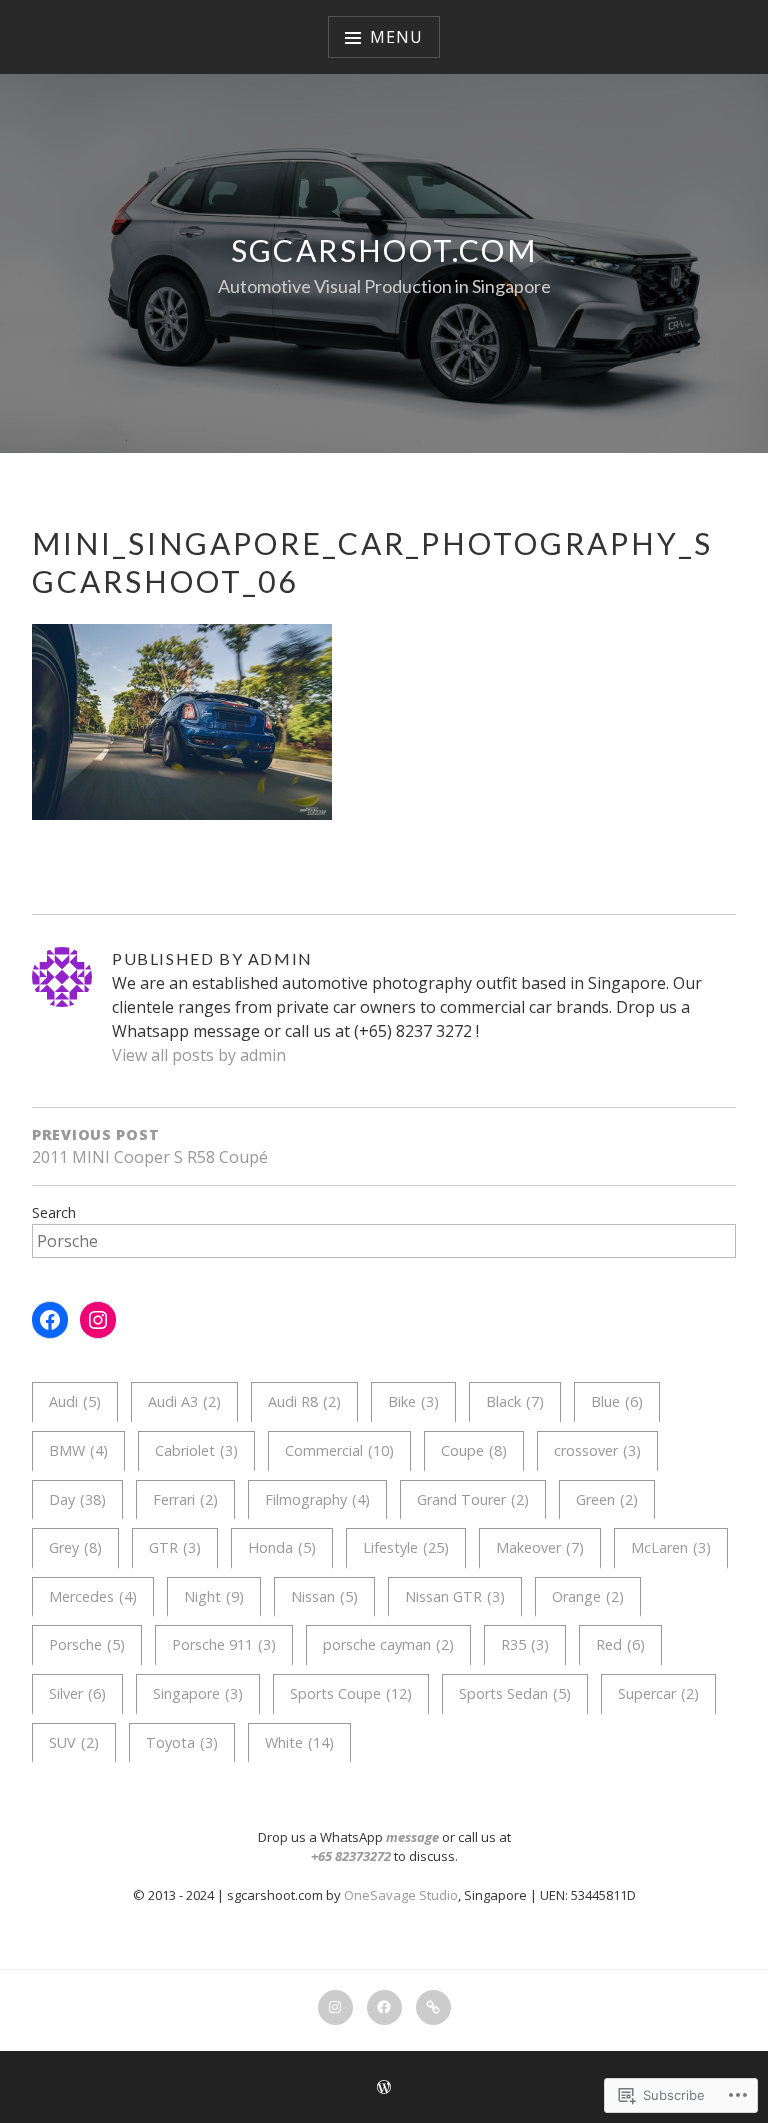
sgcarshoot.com (384, 250)
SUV (74, 1742)
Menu (396, 37)
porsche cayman (388, 1644)
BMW (78, 1450)
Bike (413, 1401)
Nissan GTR (455, 1596)
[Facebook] (50, 1320)
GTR (175, 1547)
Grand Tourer (473, 1499)
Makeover (540, 1547)
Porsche (87, 1644)
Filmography (317, 1499)
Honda (282, 1547)
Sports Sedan (515, 1693)
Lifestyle (406, 1547)
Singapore (198, 1693)
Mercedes (93, 1596)
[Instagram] (98, 1320)
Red (620, 1644)
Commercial (339, 1450)
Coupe (474, 1450)
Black (515, 1401)
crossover (597, 1450)
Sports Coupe (351, 1693)
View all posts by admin (199, 1055)
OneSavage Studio (401, 1895)
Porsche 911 (224, 1644)
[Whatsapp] (433, 2007)
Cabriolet (196, 1450)
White (299, 1742)
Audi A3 (184, 1401)
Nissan (324, 1596)
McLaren (671, 1547)
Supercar (658, 1693)
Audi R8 (304, 1401)
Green (607, 1499)
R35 (525, 1644)
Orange (588, 1596)
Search (54, 1212)
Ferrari (185, 1499)
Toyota (182, 1742)
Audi (75, 1401)
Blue (617, 1401)
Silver (77, 1693)
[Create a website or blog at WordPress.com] (384, 2088)
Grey (75, 1547)
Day (77, 1499)
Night (214, 1596)
